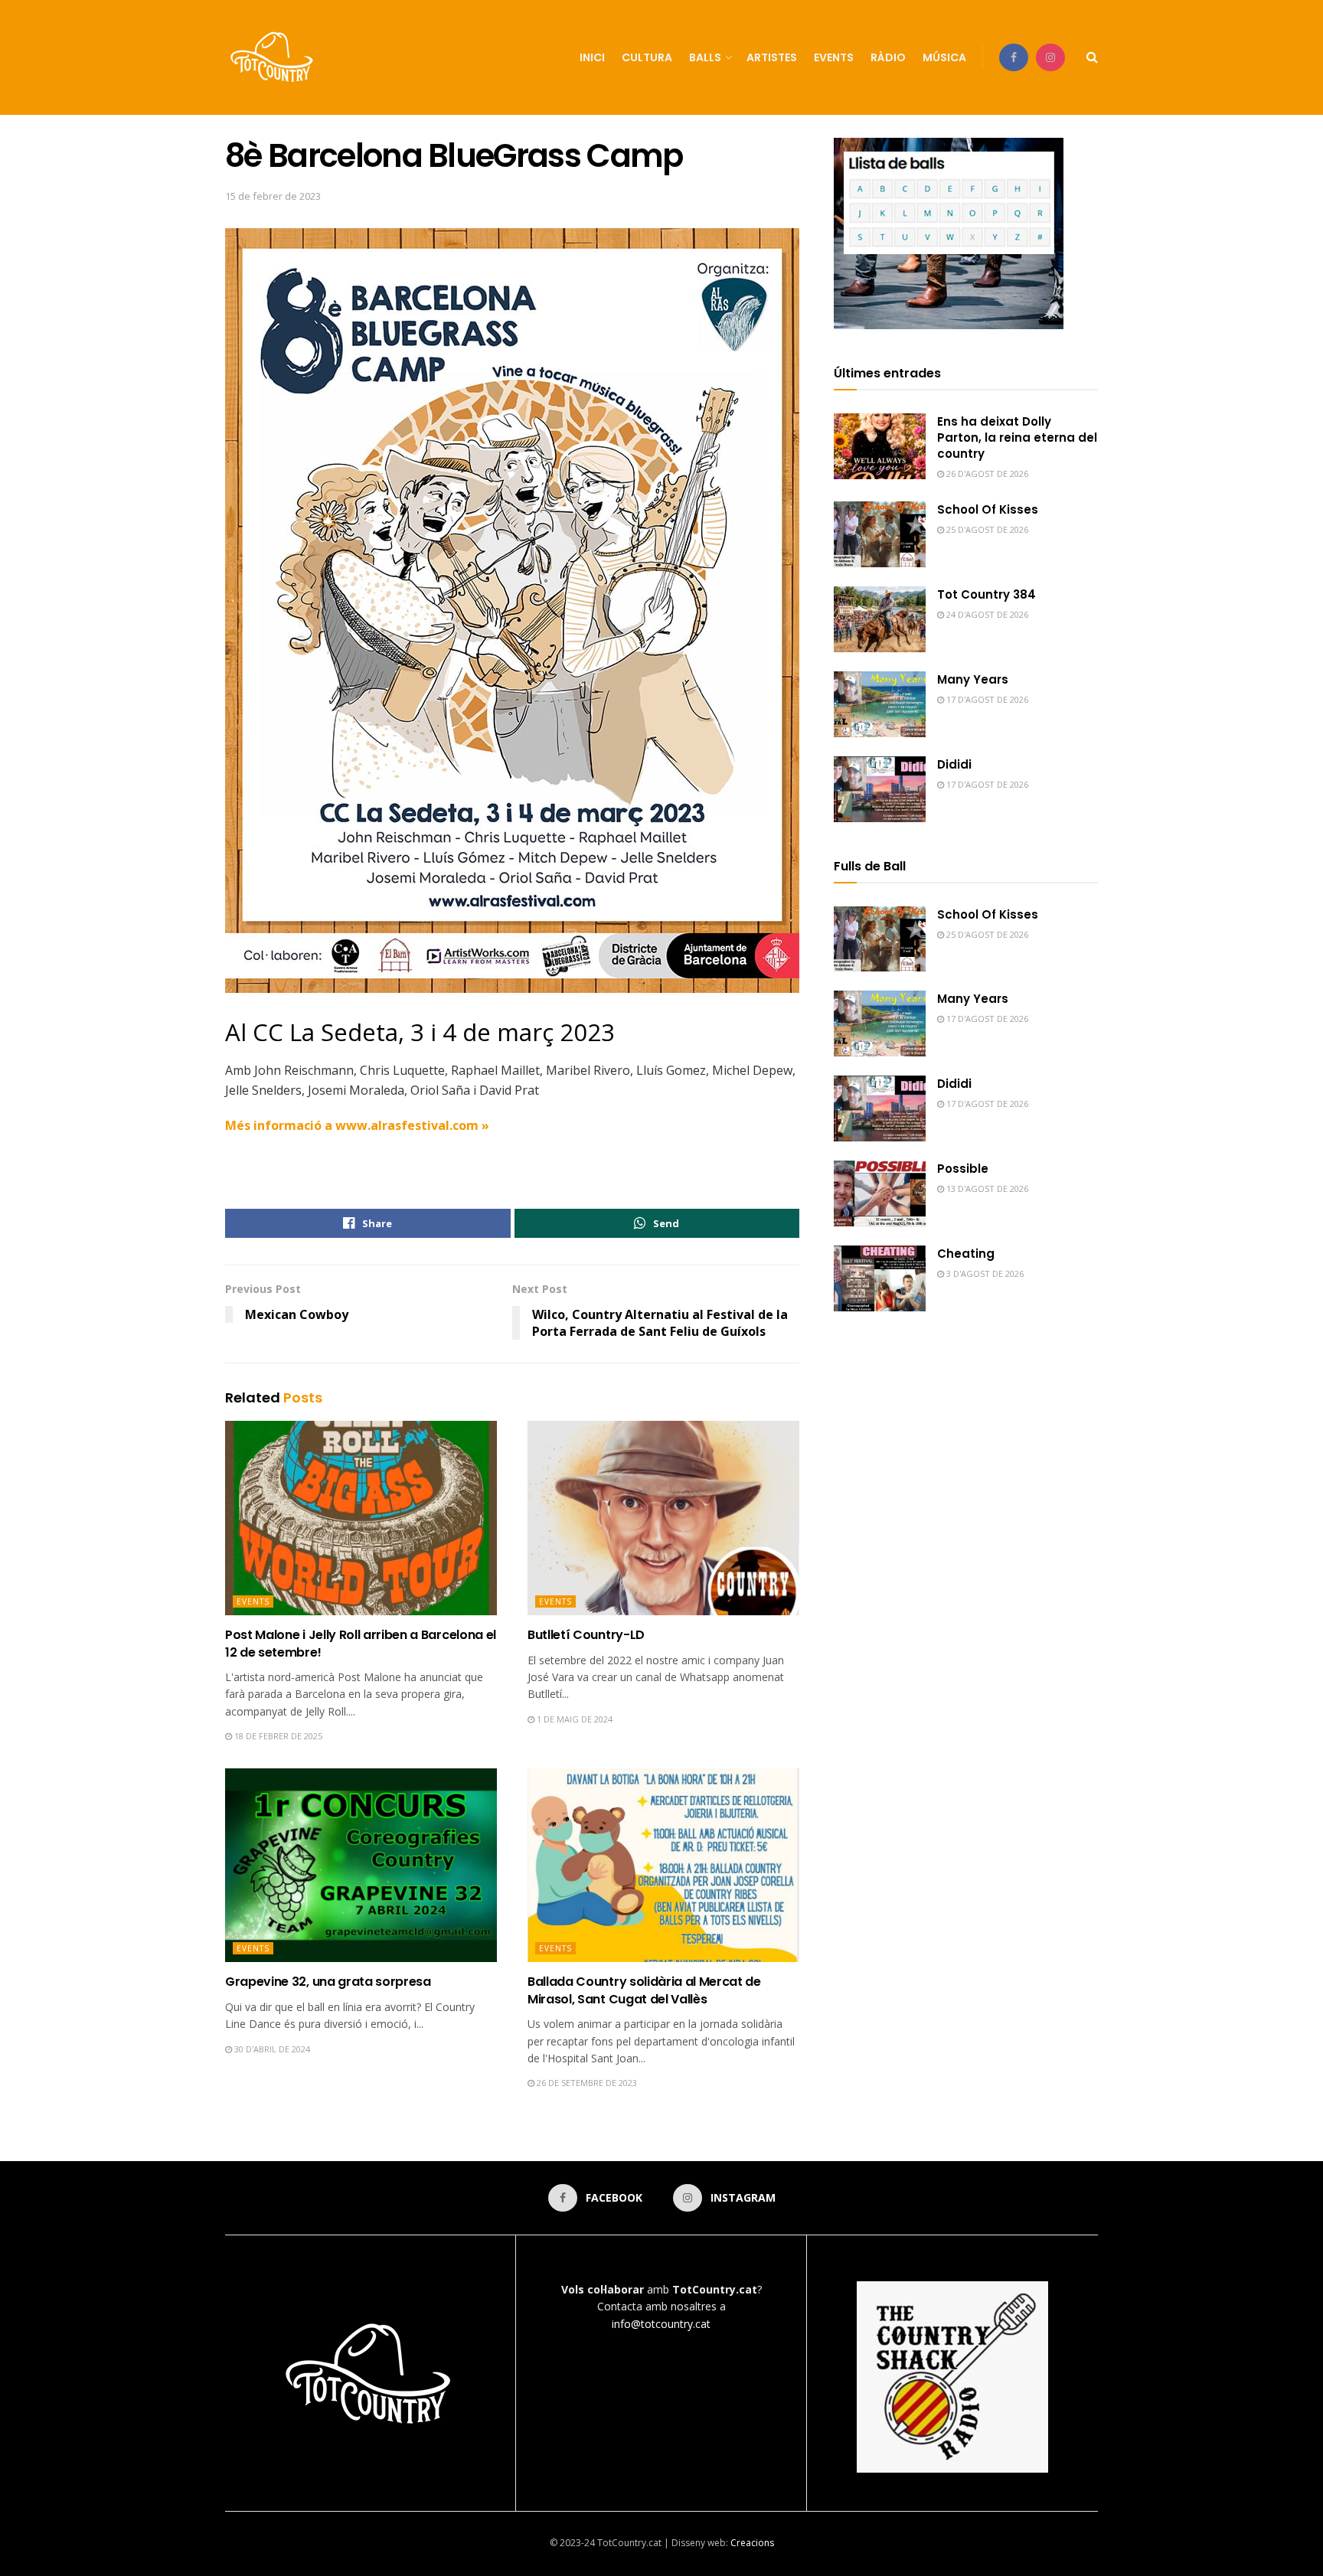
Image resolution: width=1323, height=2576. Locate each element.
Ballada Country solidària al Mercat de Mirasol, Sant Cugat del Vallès (644, 1990)
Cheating (966, 1254)
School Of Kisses (988, 509)
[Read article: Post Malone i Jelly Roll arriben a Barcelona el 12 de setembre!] (361, 1518)
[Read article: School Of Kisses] (880, 534)
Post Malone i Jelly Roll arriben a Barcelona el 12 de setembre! (361, 1643)
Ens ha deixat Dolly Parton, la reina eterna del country (1017, 437)
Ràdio (888, 57)
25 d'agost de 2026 (986, 529)
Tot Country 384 (987, 594)
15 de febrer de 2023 (273, 196)
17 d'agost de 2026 (986, 699)
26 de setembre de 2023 (586, 2083)
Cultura (647, 57)
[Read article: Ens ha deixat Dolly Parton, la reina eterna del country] (880, 446)
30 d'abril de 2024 (271, 2049)
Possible (963, 1169)
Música (944, 57)
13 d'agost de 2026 (986, 1188)
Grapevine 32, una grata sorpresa (328, 1982)
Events (834, 57)
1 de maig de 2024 (573, 1719)
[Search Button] (1092, 57)
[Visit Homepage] (273, 58)
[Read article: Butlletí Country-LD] (663, 1518)
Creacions (752, 2543)
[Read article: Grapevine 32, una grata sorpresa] (361, 1866)
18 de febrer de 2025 (277, 1736)
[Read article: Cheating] (880, 1278)
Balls (705, 57)
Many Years (973, 679)
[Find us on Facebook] (1014, 57)
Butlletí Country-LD (586, 1635)
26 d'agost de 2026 (986, 473)
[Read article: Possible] (880, 1193)
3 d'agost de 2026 (984, 1273)
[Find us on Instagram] (1050, 57)
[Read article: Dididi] (880, 789)
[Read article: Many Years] (880, 704)
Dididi (954, 764)
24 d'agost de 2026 (986, 614)
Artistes (772, 57)
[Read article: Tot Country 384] (880, 619)
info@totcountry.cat (661, 2324)
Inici (592, 57)
